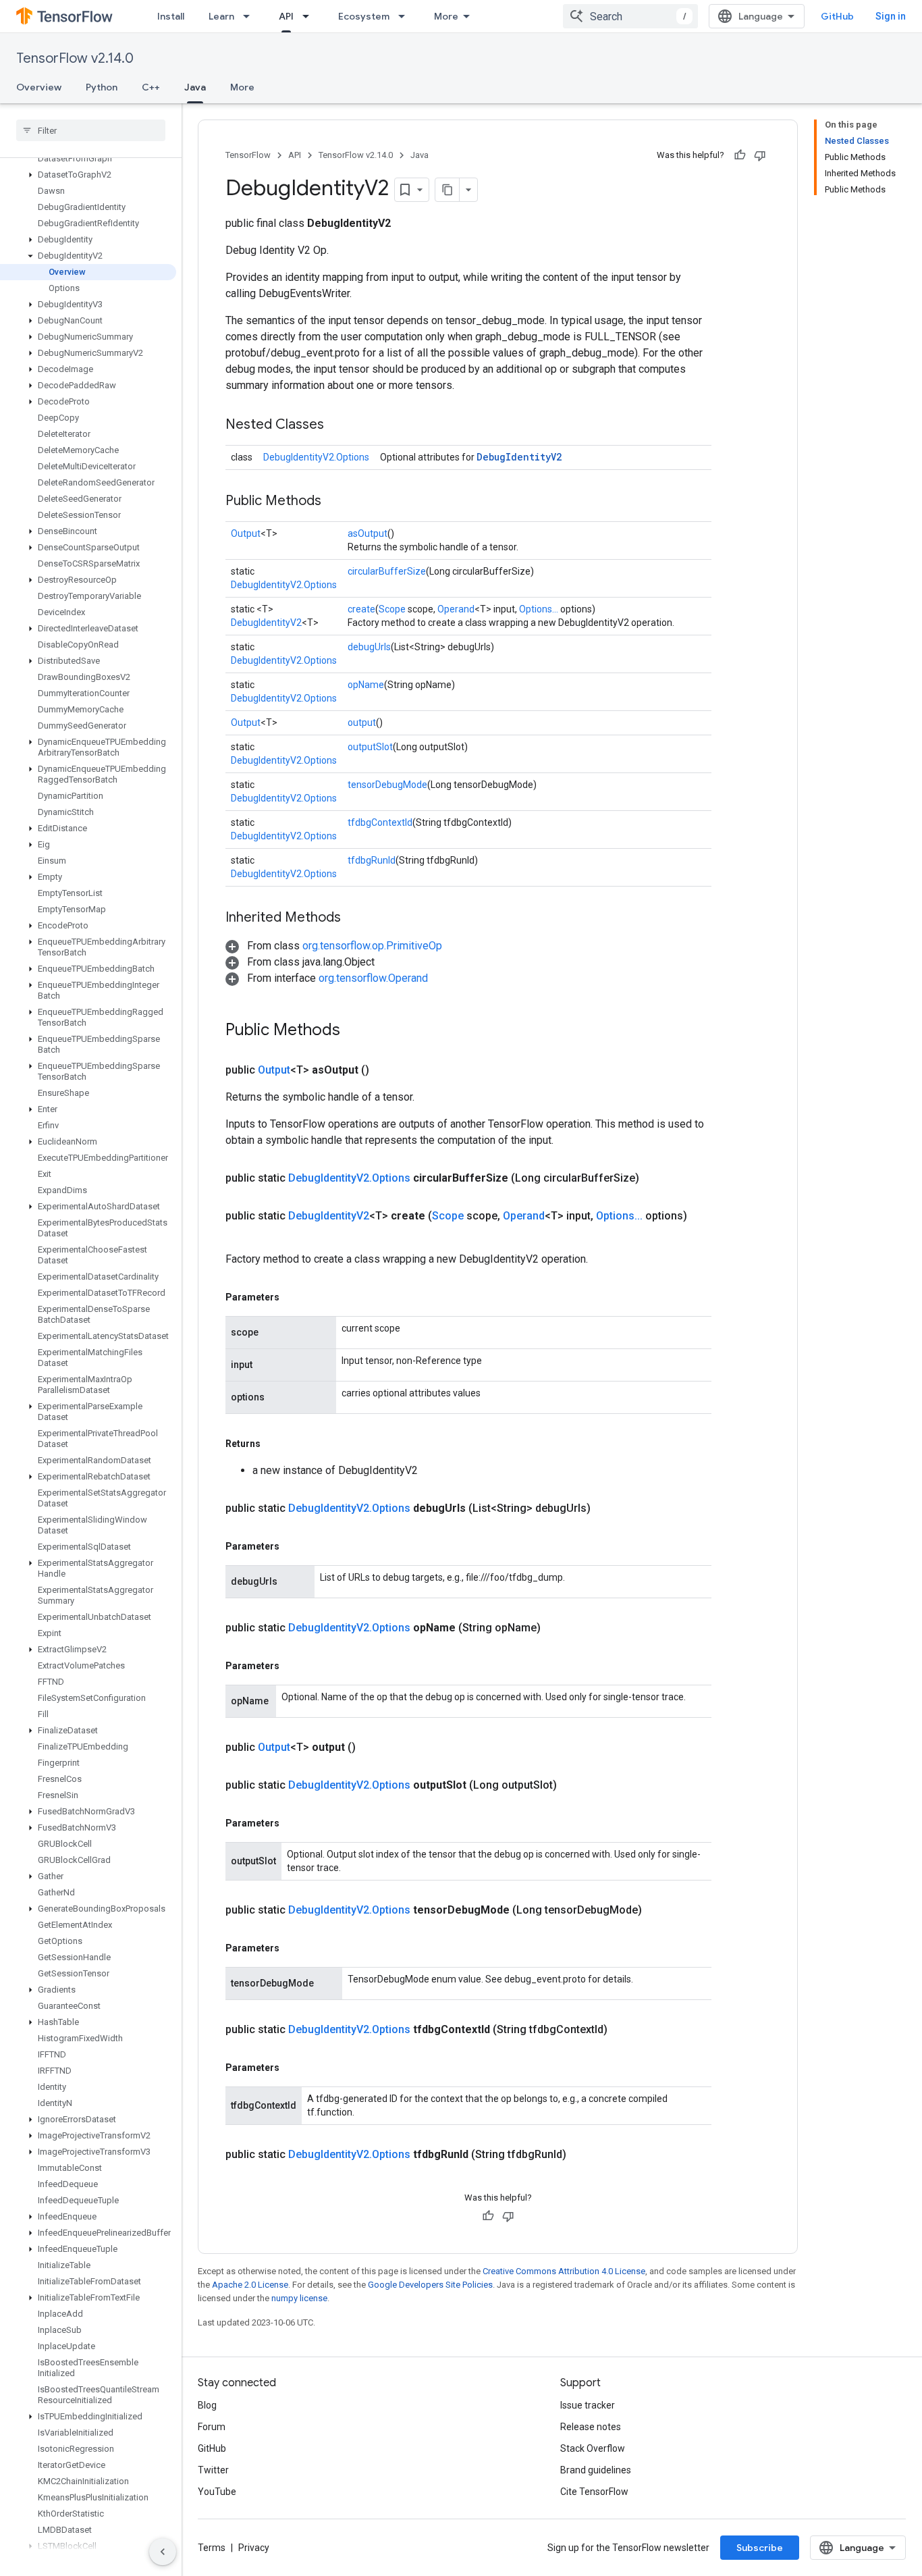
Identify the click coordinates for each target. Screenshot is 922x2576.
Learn (221, 16)
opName (366, 685)
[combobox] (630, 16)
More (446, 16)
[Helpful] (740, 155)
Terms (212, 2548)
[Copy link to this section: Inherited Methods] (354, 918)
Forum (212, 2427)
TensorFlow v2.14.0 (75, 58)
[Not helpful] (760, 155)
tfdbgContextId (380, 822)
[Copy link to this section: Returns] (274, 1444)
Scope (392, 609)
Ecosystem (364, 16)
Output (246, 533)
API (286, 16)
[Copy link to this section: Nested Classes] (337, 425)
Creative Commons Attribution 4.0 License (564, 2271)
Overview (39, 87)
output (362, 722)
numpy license (299, 2298)
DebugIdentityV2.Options (316, 457)
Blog (207, 2405)
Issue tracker (588, 2405)
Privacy (254, 2548)
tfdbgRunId (372, 860)
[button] (88, 175)
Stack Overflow (593, 2448)
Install (171, 16)
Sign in (891, 16)
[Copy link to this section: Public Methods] (335, 502)
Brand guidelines (596, 2470)
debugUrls (369, 647)
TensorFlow (248, 155)
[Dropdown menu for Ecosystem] (406, 16)
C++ (151, 87)
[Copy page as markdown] (448, 190)
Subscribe (760, 2548)
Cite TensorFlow (594, 2492)
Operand (456, 609)
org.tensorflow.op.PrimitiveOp (372, 946)
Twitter (213, 2470)
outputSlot (370, 747)
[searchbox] (91, 130)
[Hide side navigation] (163, 2552)
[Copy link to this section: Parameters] (293, 1297)
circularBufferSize (387, 571)
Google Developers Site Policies (430, 2285)
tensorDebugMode (387, 785)
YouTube (217, 2492)
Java (195, 87)
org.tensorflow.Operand (373, 978)
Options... (539, 609)
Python (102, 87)
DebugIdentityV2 (519, 457)
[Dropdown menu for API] (310, 16)
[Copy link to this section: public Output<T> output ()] (372, 1747)
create (361, 609)
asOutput (368, 533)
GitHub (837, 16)
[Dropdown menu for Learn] (250, 16)
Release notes (591, 2427)
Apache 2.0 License (250, 2285)
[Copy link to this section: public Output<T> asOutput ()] (385, 1070)
